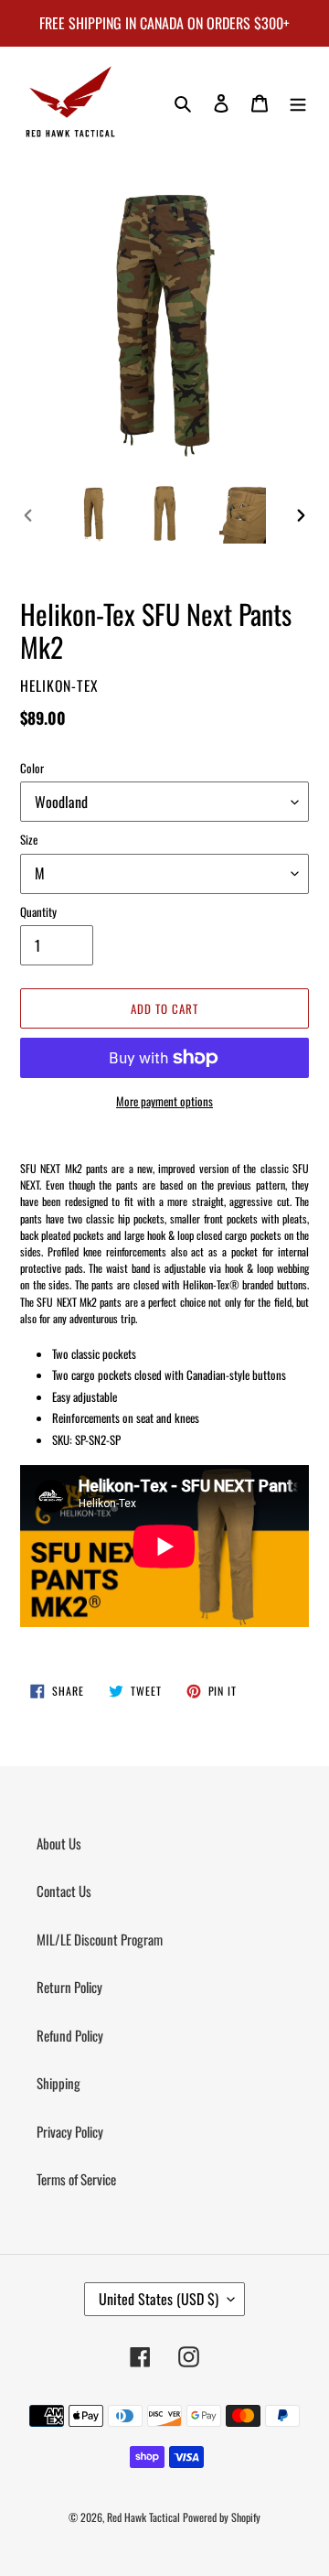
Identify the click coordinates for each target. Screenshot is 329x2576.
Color (32, 768)
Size (29, 840)
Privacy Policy (70, 2131)
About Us (59, 1843)
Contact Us (64, 1891)
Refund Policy (70, 2035)
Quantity (38, 912)
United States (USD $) (159, 2299)
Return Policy (69, 1987)
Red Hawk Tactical (143, 2517)
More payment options (164, 1101)
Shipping (58, 2083)
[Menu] (298, 102)
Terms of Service (76, 2179)
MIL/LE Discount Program (100, 1939)
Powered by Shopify (222, 2517)
